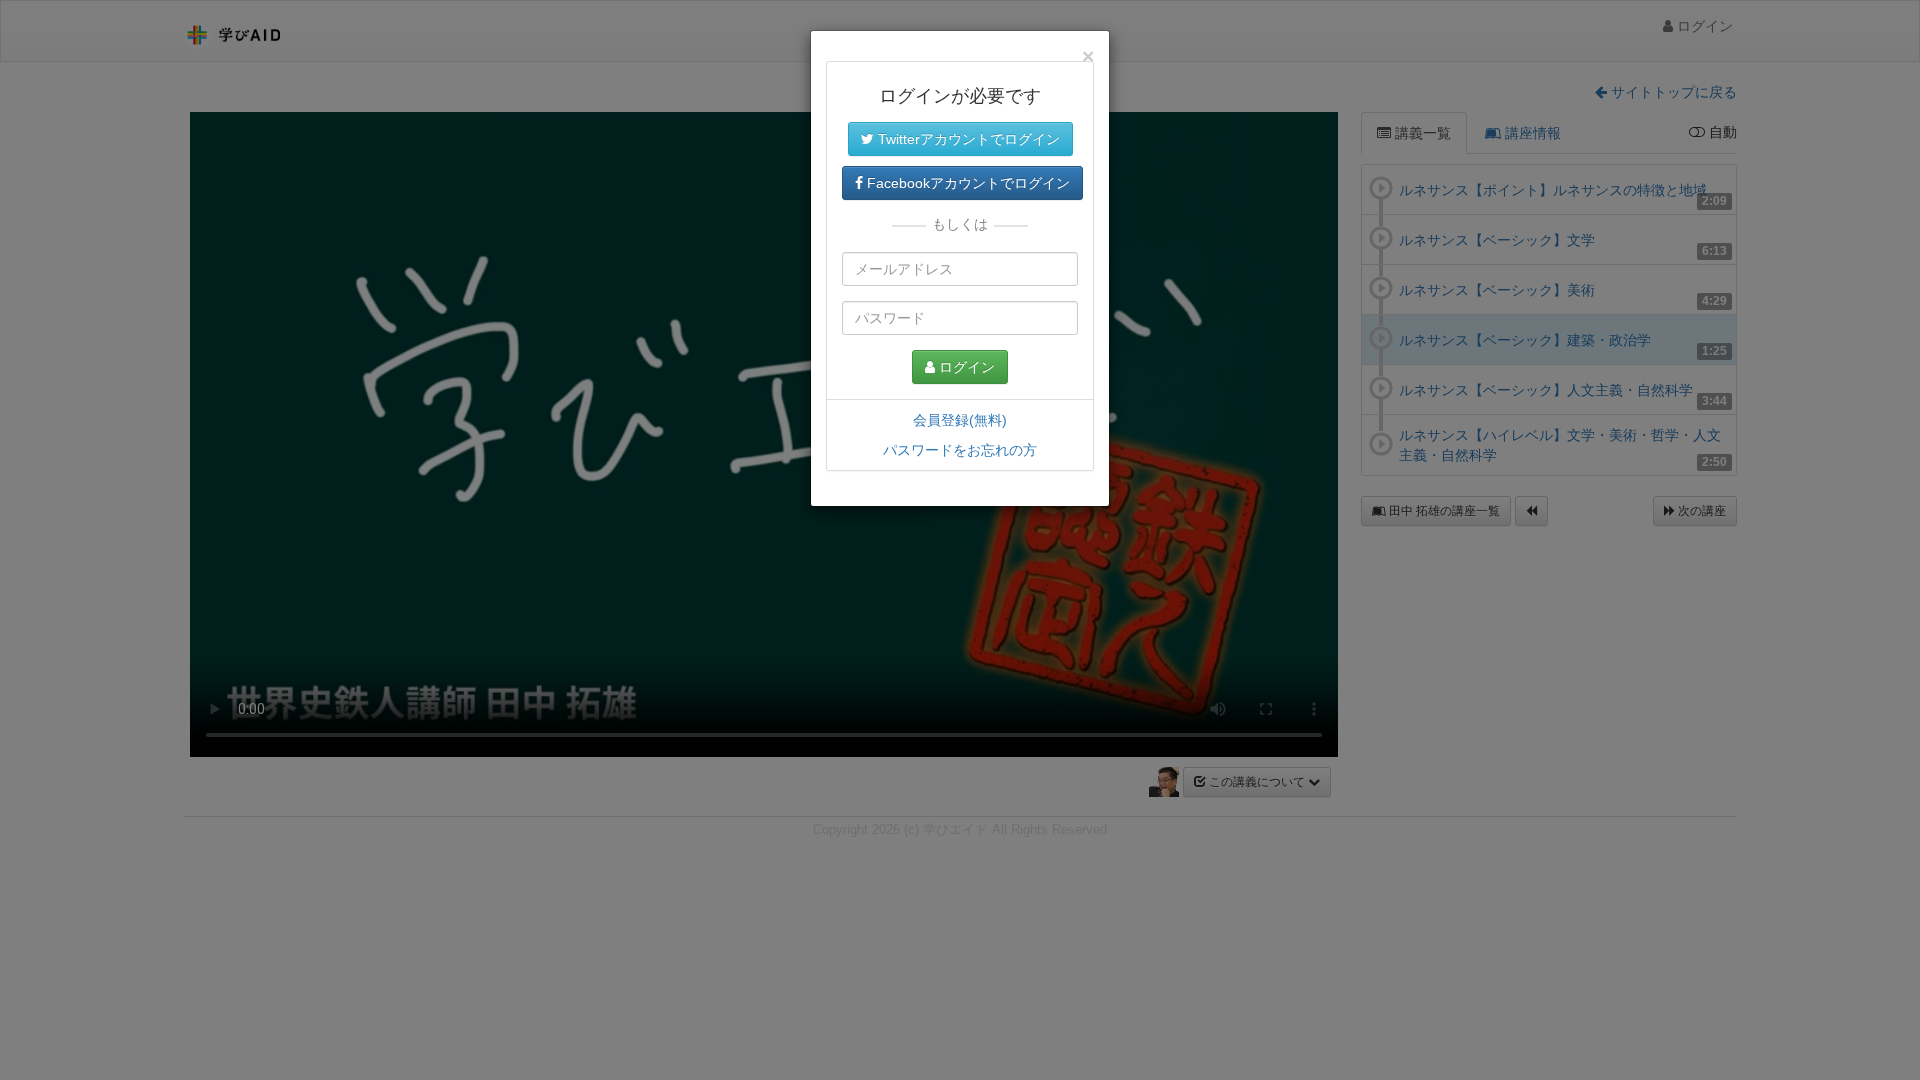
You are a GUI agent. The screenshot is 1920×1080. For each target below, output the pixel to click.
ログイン (965, 367)
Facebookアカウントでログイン (966, 183)
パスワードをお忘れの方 (960, 450)
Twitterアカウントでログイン (967, 139)
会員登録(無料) (960, 420)
